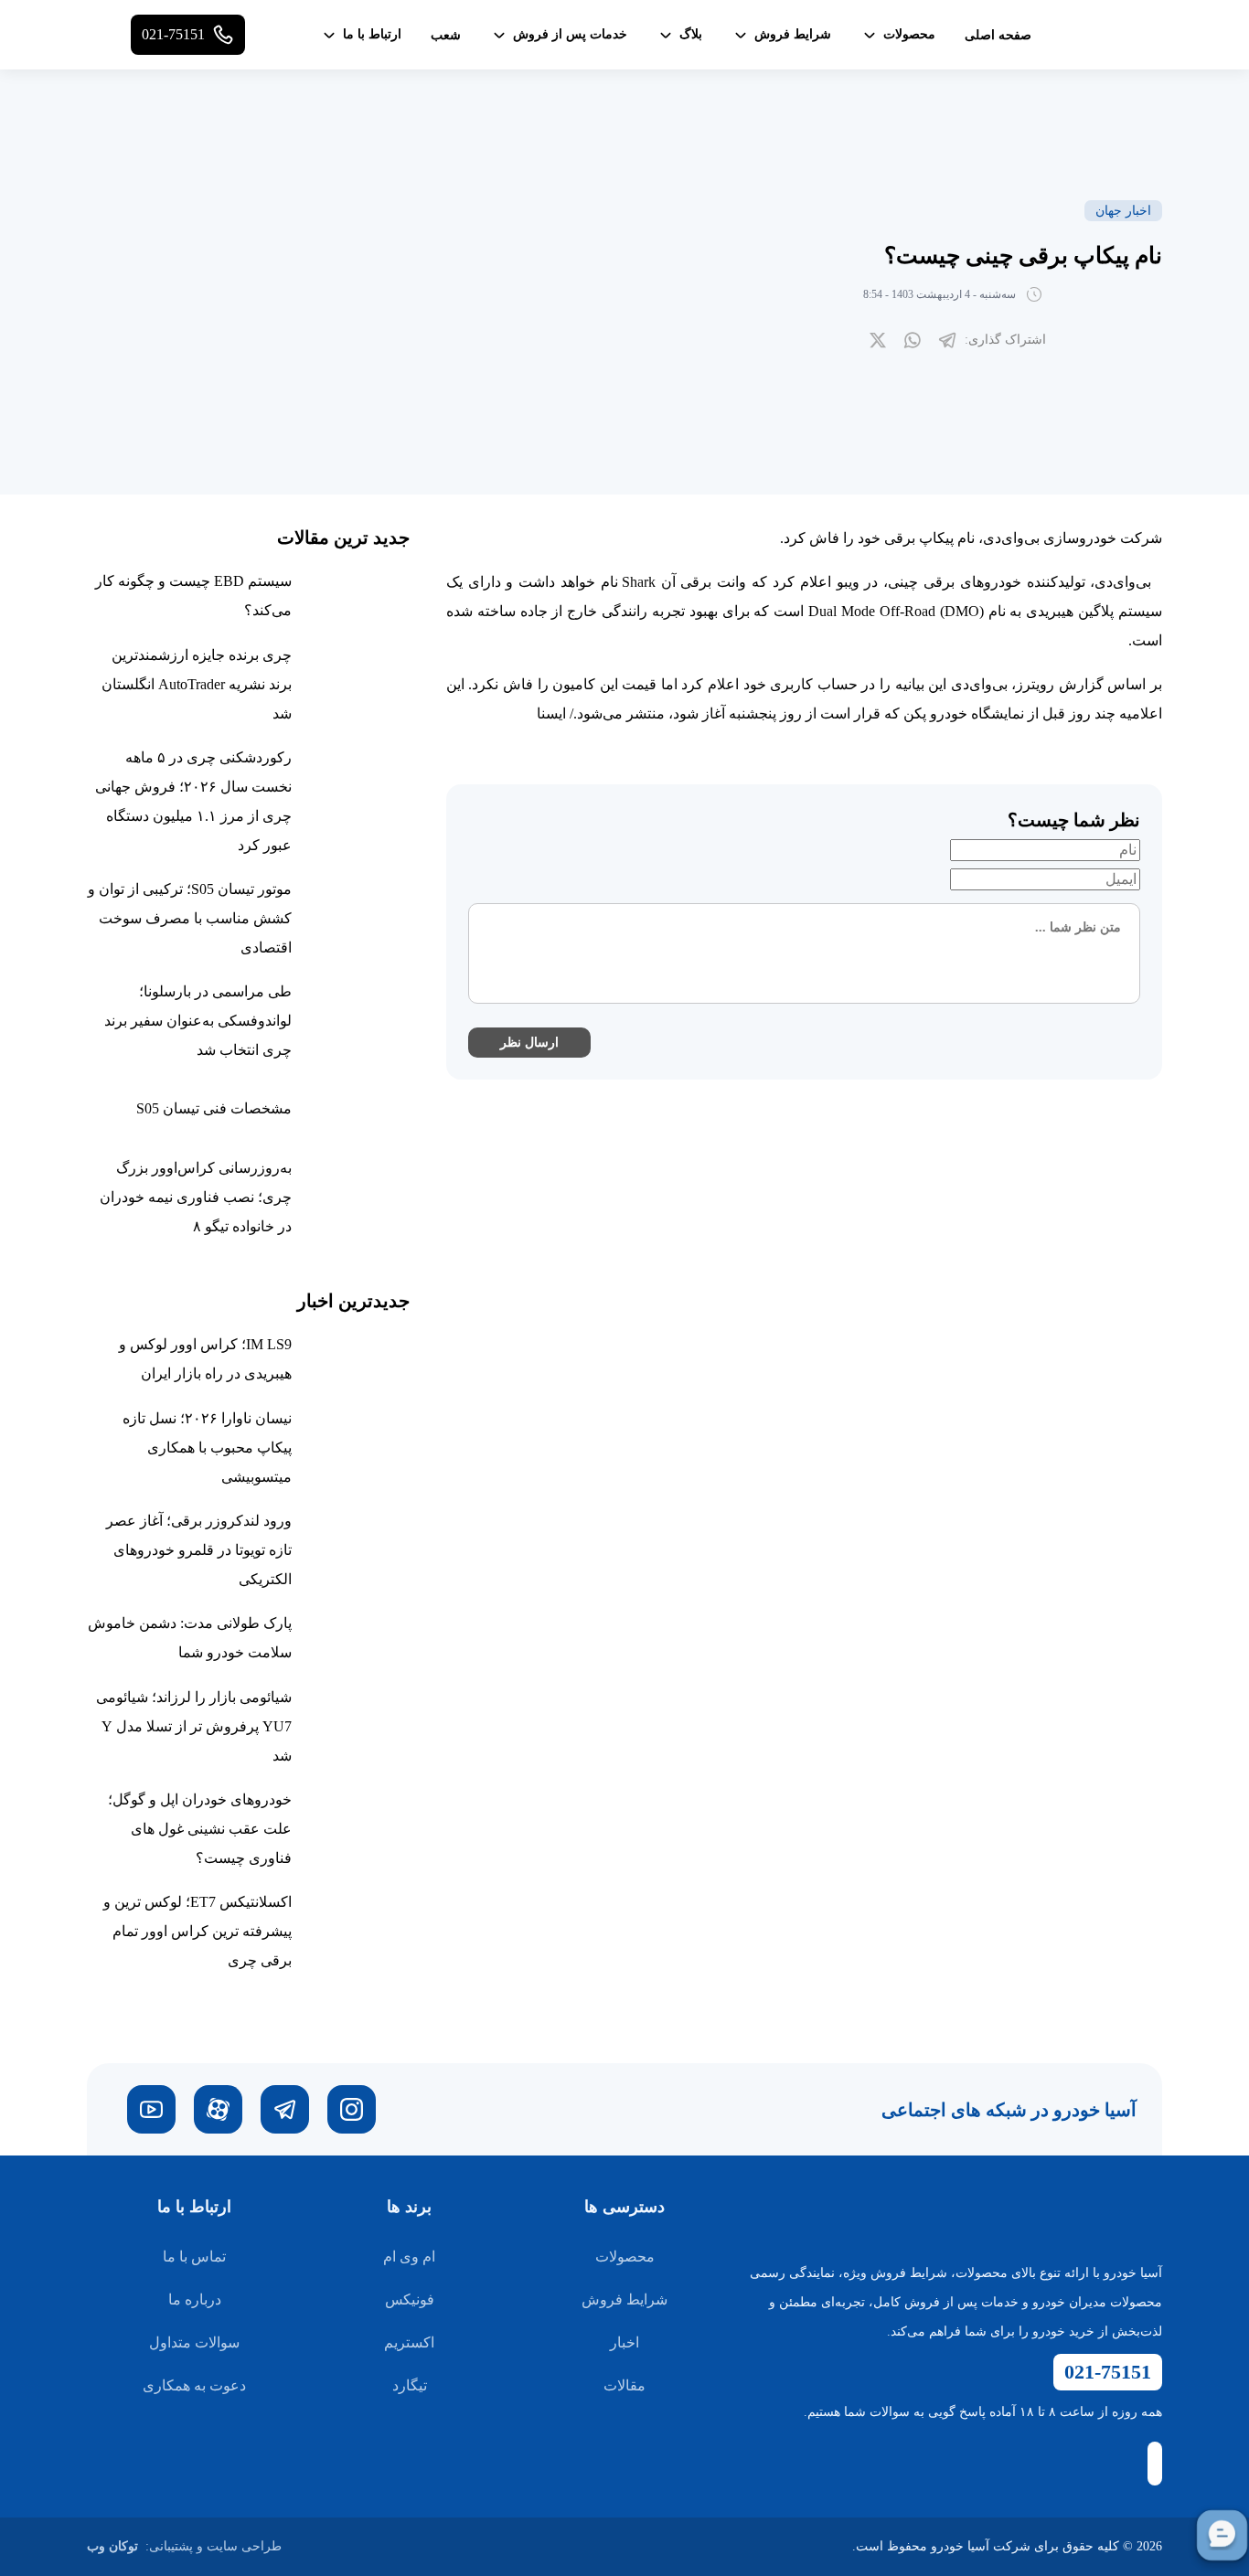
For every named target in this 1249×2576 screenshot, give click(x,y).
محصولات (625, 2257)
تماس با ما (194, 2257)
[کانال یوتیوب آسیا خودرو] (151, 2109)
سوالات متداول (194, 2342)
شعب (446, 35)
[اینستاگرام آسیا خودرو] (352, 2109)
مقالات (624, 2385)
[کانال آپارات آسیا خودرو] (218, 2109)
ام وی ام (409, 2257)
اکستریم (409, 2342)
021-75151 (1108, 2372)
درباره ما (195, 2299)
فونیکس (410, 2299)
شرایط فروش (624, 2299)
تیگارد (410, 2385)
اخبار (624, 2342)
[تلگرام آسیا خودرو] (285, 2109)
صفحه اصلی (998, 35)
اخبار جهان (1123, 211)
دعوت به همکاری (194, 2385)
